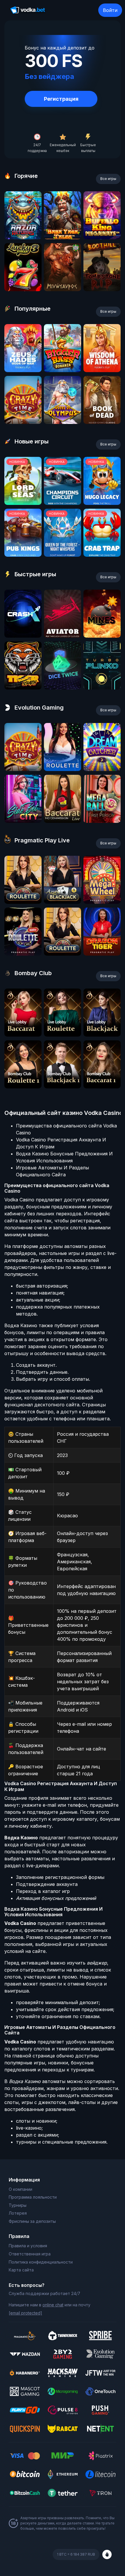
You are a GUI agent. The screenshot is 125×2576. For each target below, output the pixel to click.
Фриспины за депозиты (32, 2221)
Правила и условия (28, 2246)
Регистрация (61, 99)
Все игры (108, 179)
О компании (20, 2189)
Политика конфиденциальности (41, 2262)
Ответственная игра (30, 2254)
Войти (110, 10)
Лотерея (18, 2213)
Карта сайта (21, 2270)
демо (23, 237)
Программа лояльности (33, 2197)
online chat (53, 2305)
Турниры (18, 2205)
